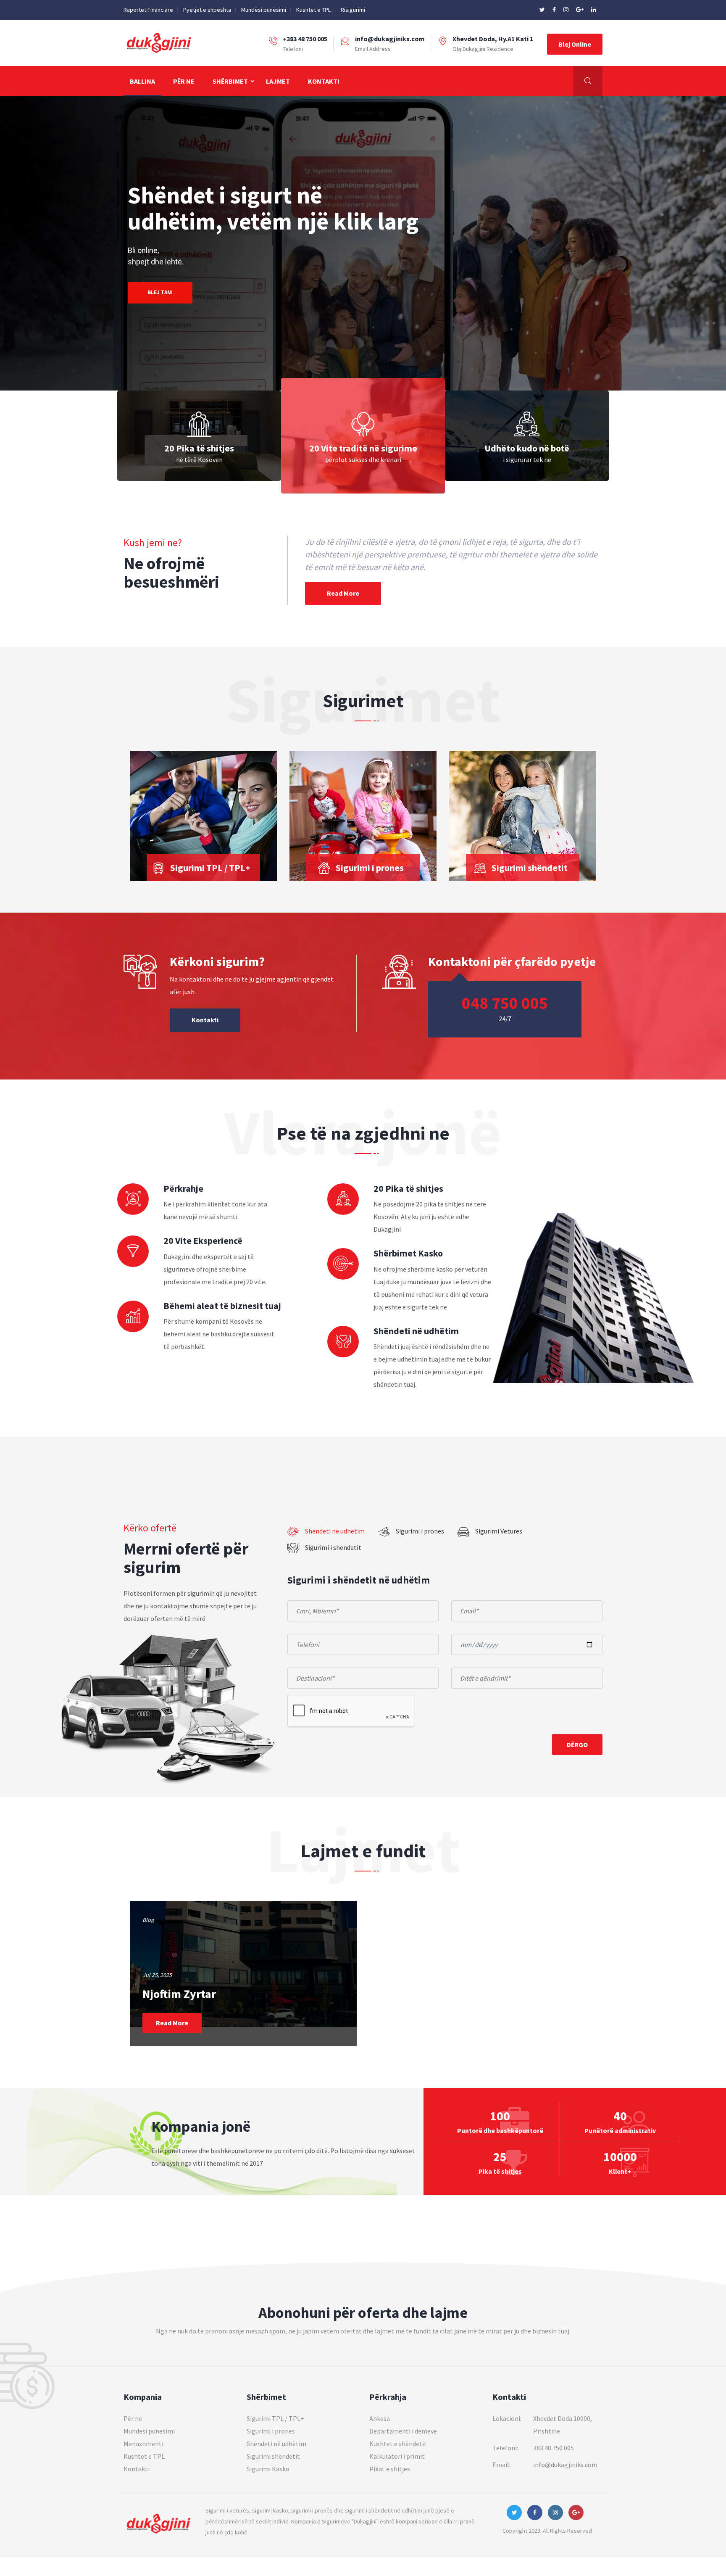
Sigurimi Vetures (499, 1531)
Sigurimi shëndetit (273, 2456)
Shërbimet (230, 81)
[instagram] (567, 10)
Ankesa (380, 2418)
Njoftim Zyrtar (179, 1994)
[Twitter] (543, 10)
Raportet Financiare (148, 10)
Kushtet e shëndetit (398, 2444)
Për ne (184, 81)
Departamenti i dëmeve (403, 2431)
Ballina (142, 81)
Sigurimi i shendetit (333, 1547)
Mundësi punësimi (264, 10)
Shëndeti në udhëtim (335, 1531)
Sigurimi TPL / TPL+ (275, 2418)
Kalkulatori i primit (397, 2456)
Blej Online (575, 44)
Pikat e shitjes (390, 2469)
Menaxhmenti (143, 2444)
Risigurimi (353, 10)
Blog (148, 1920)
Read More (343, 593)
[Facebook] (555, 10)
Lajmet (278, 81)
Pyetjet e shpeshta (207, 10)
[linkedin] (594, 10)
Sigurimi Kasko (268, 2469)
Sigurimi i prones (420, 1531)
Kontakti (324, 81)
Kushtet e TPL (313, 10)
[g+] (580, 10)
